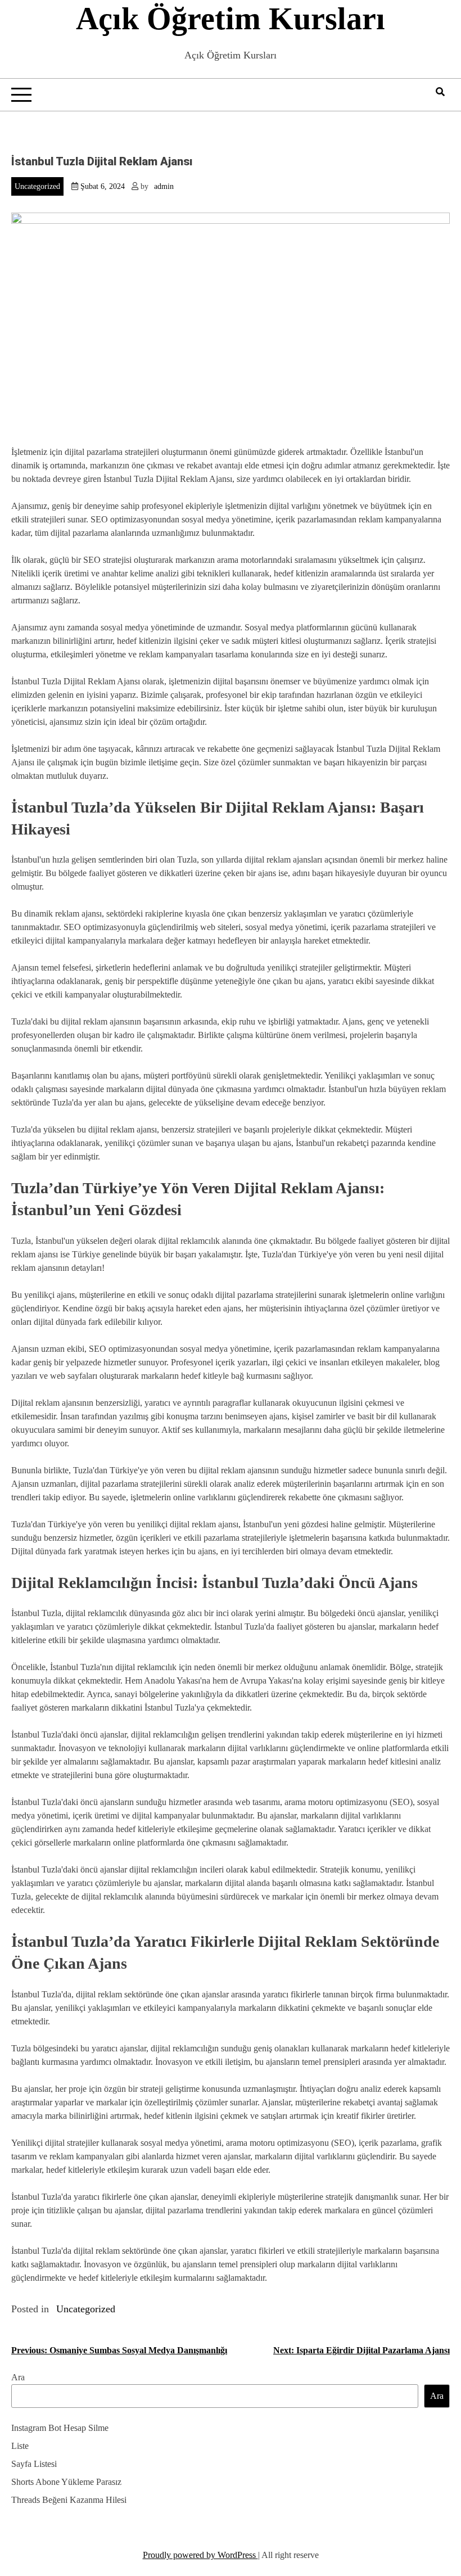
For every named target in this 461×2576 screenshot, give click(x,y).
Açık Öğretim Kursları (231, 19)
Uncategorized (37, 186)
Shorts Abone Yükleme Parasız (66, 2482)
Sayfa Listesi (34, 2464)
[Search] (440, 92)
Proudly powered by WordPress (200, 2555)
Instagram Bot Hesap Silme (60, 2428)
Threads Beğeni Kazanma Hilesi (69, 2500)
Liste (20, 2446)
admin (164, 186)
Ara (18, 2377)
